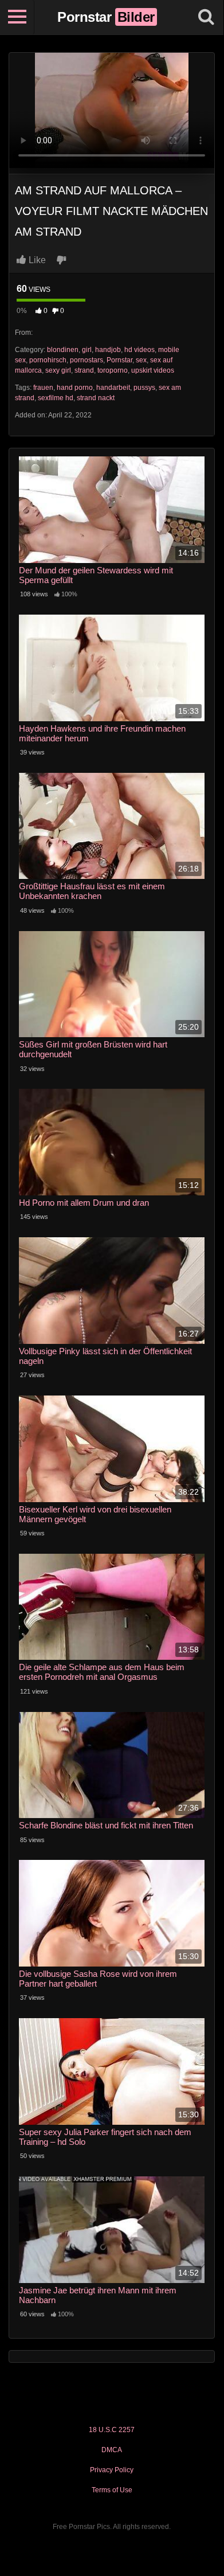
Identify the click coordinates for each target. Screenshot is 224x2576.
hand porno (75, 388)
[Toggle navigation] (17, 17)
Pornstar (119, 360)
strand (84, 370)
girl (87, 350)
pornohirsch (48, 360)
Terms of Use (112, 2490)
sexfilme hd (56, 398)
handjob (108, 350)
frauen (43, 388)
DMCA (112, 2450)
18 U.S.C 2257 (112, 2430)
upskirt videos (153, 370)
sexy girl (58, 370)
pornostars (87, 360)
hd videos (139, 350)
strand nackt (96, 398)
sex (141, 360)
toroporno (113, 370)
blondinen (63, 350)
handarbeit (113, 388)
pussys (144, 388)
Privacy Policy (112, 2470)
